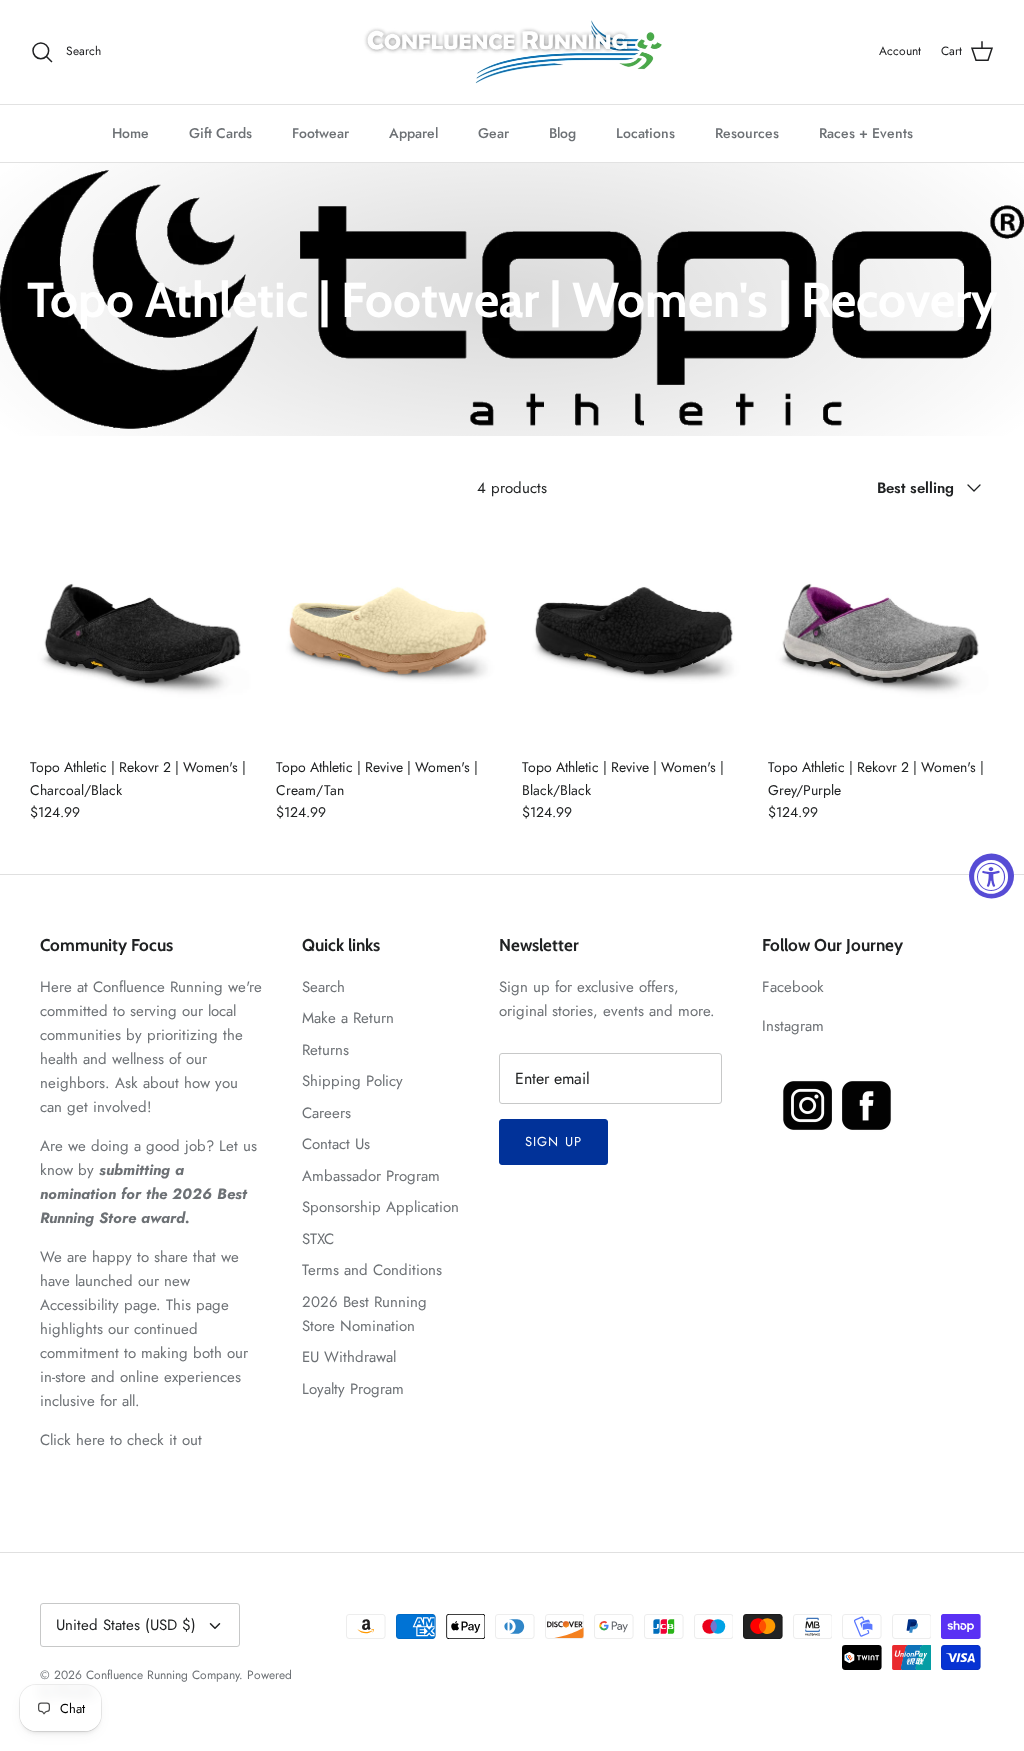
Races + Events (866, 133)
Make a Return (348, 1018)
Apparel (413, 133)
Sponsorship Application (380, 1207)
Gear (493, 133)
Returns (325, 1050)
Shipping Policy (352, 1081)
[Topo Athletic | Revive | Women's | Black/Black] (635, 633)
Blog (562, 133)
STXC (318, 1239)
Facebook (793, 987)
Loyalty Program (353, 1389)
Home (130, 133)
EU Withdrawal (349, 1357)
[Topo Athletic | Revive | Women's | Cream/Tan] (389, 633)
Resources (747, 133)
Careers (326, 1113)
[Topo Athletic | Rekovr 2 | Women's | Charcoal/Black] (143, 633)
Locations (645, 133)
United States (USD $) (126, 1625)
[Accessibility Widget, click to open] (991, 875)
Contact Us (336, 1144)
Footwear (320, 133)
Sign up (553, 1141)
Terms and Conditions (372, 1270)
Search (323, 987)
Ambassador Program (371, 1176)
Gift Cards (220, 133)
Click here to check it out (121, 1440)
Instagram (793, 1026)
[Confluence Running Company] (512, 52)
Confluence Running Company (162, 1675)
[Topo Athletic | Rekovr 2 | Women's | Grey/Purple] (881, 633)
